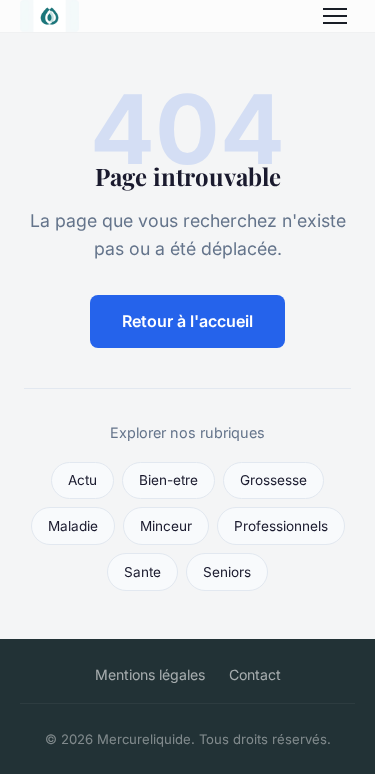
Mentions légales (150, 674)
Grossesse (273, 480)
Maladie (73, 526)
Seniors (227, 572)
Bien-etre (168, 480)
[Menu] (335, 16)
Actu (82, 480)
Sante (142, 572)
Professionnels (281, 526)
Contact (255, 674)
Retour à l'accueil (187, 321)
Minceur (166, 526)
